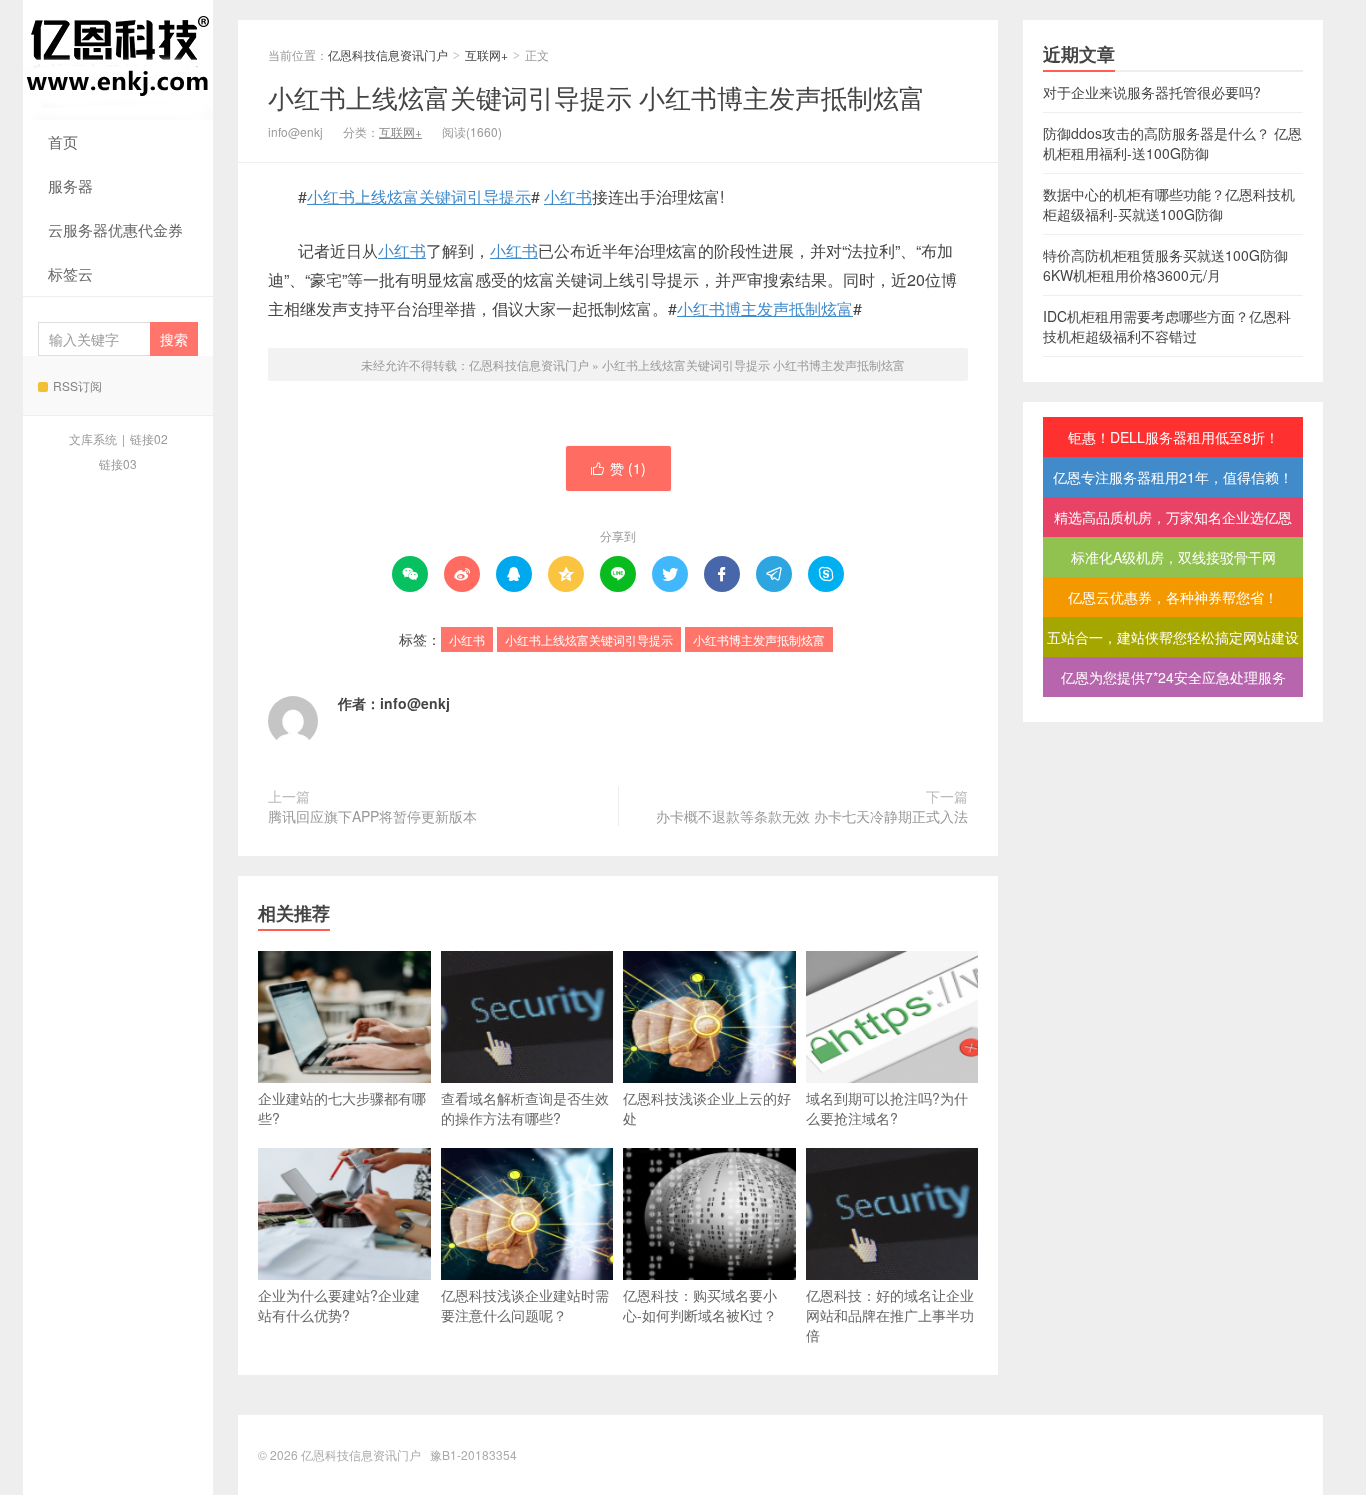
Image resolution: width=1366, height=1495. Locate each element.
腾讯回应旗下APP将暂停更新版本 (372, 816)
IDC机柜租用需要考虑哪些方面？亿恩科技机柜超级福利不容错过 (1167, 326)
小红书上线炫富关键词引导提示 (419, 196)
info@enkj (415, 703)
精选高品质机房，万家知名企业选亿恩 (1173, 517)
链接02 (149, 438)
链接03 (118, 463)
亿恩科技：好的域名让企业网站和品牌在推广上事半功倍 (890, 1315)
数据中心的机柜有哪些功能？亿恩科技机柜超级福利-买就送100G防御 (1169, 204)
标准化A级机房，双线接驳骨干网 (1173, 557)
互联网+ (486, 54)
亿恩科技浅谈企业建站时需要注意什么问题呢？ (525, 1305)
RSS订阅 (77, 385)
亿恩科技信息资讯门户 (118, 60)
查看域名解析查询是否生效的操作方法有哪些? (525, 1108)
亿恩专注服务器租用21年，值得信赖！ (1173, 477)
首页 (63, 141)
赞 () (618, 468)
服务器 (70, 185)
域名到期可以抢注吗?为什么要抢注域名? (887, 1108)
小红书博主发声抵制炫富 (765, 308)
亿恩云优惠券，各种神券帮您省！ (1173, 597)
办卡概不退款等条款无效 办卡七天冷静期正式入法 (812, 816)
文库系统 (93, 438)
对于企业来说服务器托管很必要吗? (1152, 92)
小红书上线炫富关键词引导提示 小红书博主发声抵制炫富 (596, 96)
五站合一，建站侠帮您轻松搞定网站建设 (1173, 637)
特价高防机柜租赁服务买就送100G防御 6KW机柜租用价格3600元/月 (1165, 265)
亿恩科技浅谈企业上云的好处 (707, 1108)
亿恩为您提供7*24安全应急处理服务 (1173, 677)
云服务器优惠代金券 (115, 229)
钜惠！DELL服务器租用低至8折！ (1173, 437)
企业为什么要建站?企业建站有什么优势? (339, 1305)
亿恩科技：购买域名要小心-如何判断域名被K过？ (700, 1305)
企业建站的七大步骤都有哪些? (342, 1108)
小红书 (568, 196)
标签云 (70, 273)
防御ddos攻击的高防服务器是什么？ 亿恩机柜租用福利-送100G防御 (1172, 143)
